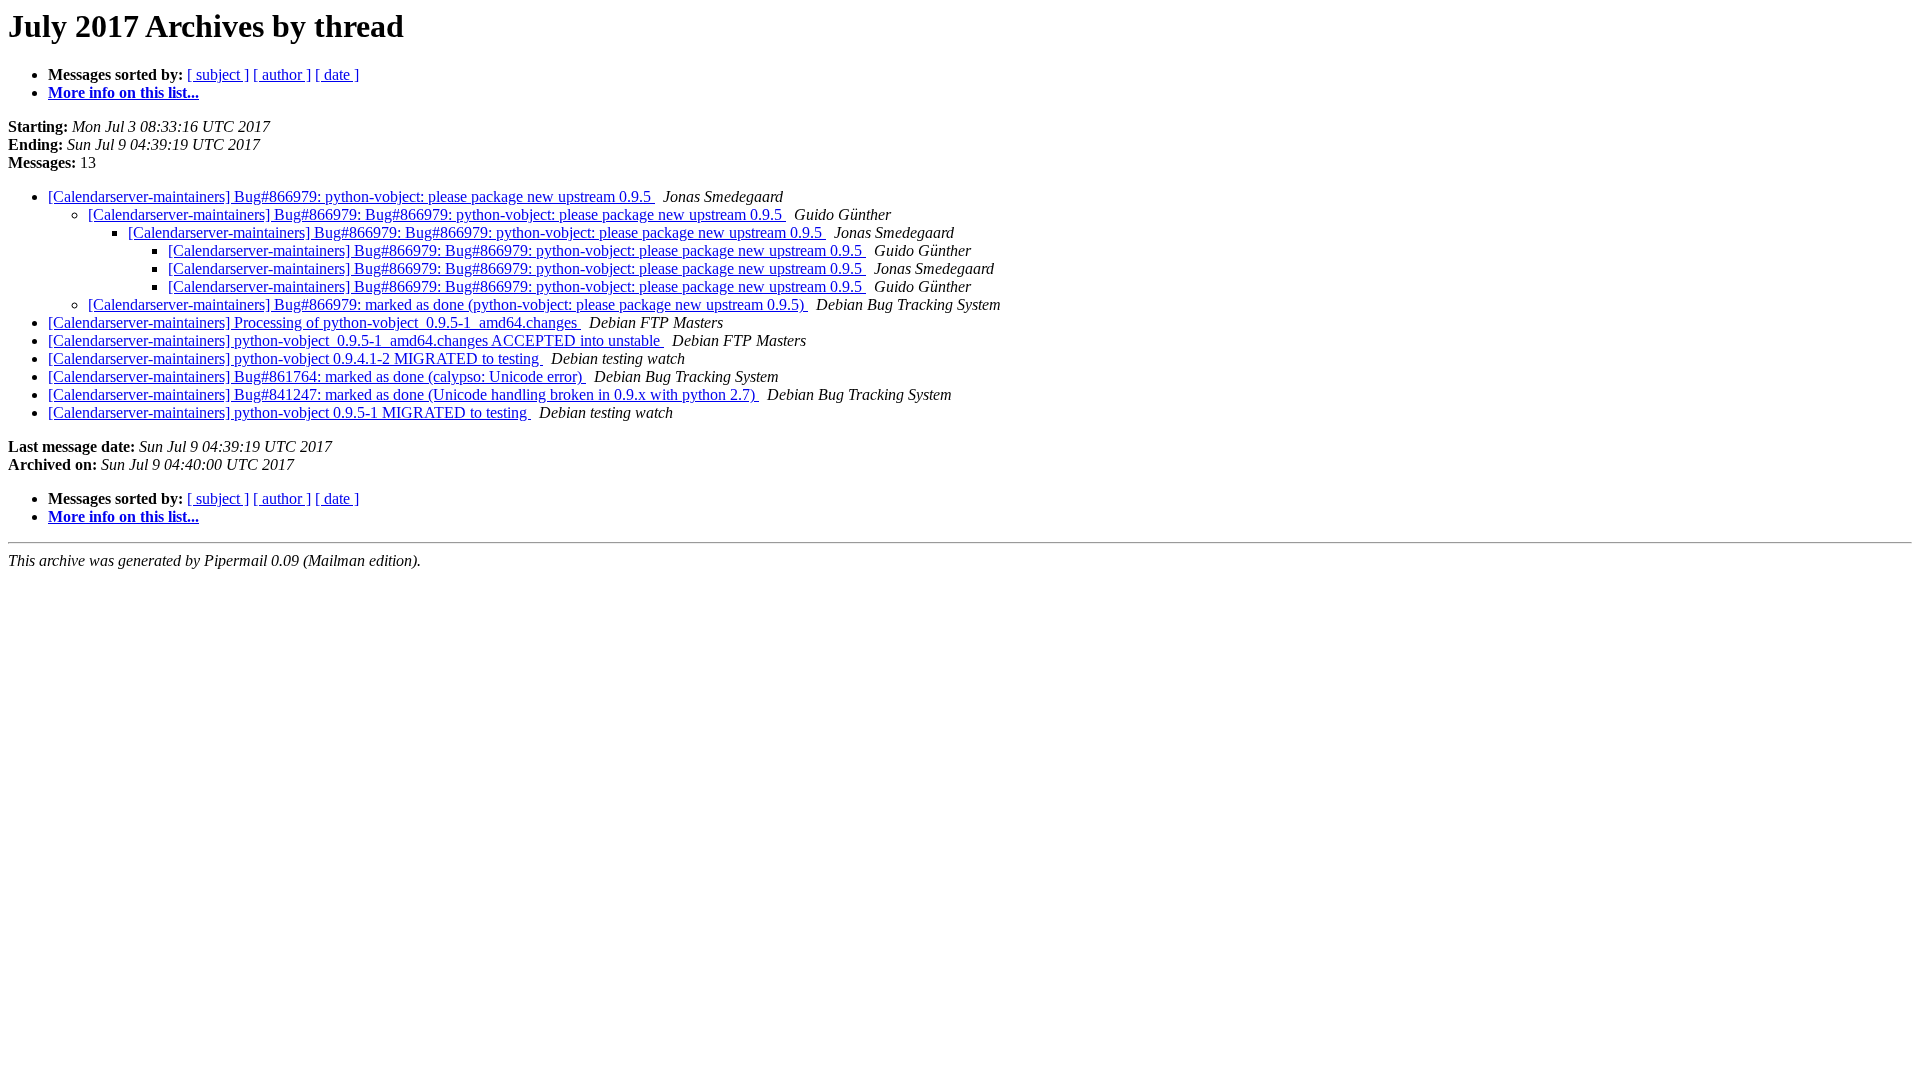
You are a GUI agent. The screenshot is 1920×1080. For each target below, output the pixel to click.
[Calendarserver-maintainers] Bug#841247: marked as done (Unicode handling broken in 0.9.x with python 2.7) (403, 394)
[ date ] (337, 74)
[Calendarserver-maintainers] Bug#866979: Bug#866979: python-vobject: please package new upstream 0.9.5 (437, 214)
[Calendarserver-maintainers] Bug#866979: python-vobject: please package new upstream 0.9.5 (351, 196)
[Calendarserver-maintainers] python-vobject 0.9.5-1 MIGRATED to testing (289, 412)
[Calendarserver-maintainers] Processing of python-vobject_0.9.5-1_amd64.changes (314, 322)
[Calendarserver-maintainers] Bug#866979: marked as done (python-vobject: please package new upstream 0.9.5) (448, 304)
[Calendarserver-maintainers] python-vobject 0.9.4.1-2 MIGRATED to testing (295, 358)
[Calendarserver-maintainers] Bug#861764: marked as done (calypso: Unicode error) (317, 376)
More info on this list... (123, 92)
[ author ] (282, 74)
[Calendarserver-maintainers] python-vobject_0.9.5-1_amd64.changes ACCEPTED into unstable (356, 340)
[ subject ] (218, 74)
